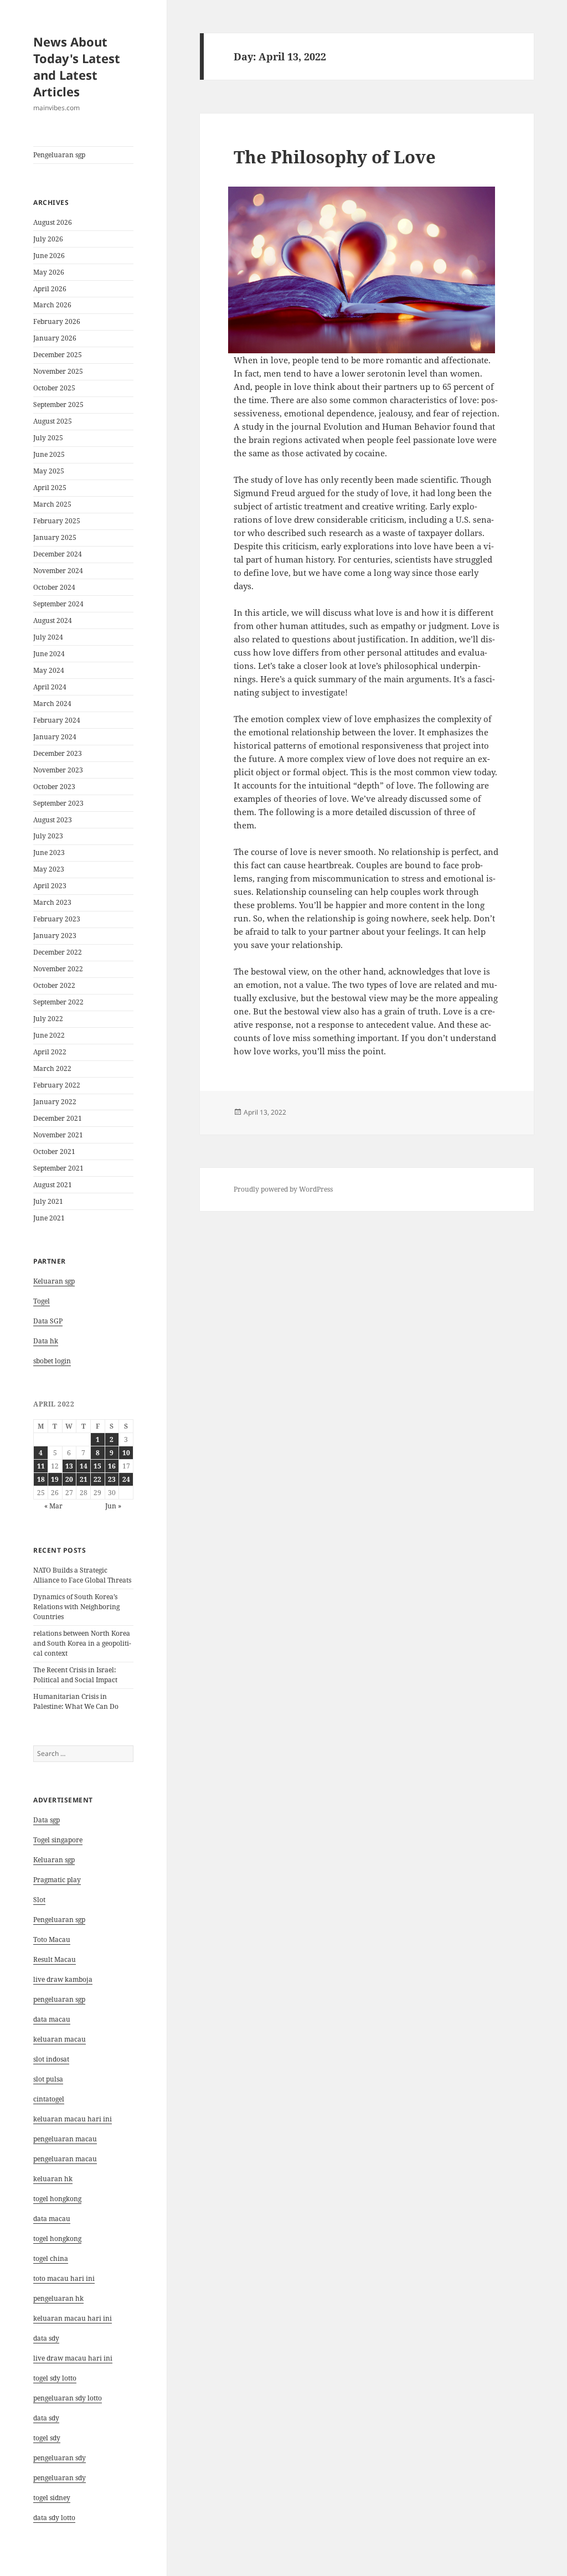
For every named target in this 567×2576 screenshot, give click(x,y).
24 (126, 1479)
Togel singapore (58, 1840)
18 (41, 1479)
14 (84, 1466)
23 (112, 1479)
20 (69, 1479)
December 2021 (58, 1118)
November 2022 (58, 969)
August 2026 (53, 222)
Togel (42, 1301)
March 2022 (52, 1068)
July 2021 (48, 1201)
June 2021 (49, 1218)
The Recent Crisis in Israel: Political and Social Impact (75, 1675)
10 (126, 1453)
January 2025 (55, 537)
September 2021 (58, 1168)
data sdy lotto (54, 2518)
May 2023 (49, 869)
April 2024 (50, 687)
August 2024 (53, 620)
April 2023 (50, 886)
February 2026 (57, 321)
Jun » (113, 1506)
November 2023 (58, 770)
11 (41, 1466)
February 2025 (57, 521)
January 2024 (55, 737)
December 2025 (58, 355)
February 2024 (57, 720)
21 (84, 1479)
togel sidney (52, 2498)
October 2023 (54, 787)
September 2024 (58, 604)
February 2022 (57, 1085)
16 (112, 1466)
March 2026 (52, 305)
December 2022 (58, 952)
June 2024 (49, 654)
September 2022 (58, 1002)
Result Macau (55, 1959)
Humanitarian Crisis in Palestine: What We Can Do (76, 1701)
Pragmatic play (57, 1880)
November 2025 (58, 371)
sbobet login (52, 1361)
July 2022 (48, 1019)
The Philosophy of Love (335, 157)
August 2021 (53, 1185)
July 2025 (48, 438)
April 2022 (50, 1052)
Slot (39, 1900)
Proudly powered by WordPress (283, 1189)
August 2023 (53, 820)
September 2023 (58, 803)
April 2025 (50, 488)
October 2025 (54, 388)
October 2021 (54, 1152)
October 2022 (54, 985)
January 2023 (55, 936)
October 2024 (54, 587)
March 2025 (52, 504)
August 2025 (53, 421)
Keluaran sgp (54, 1281)
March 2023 (52, 902)
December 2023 (58, 753)
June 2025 (49, 454)
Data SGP (48, 1321)
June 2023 (49, 852)
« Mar (53, 1506)
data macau (52, 2219)
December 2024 (58, 554)
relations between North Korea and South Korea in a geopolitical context (82, 1643)
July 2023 (48, 836)
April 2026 (50, 289)
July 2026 (48, 239)
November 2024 (58, 571)
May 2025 (49, 471)
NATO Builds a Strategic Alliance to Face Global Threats (82, 1575)
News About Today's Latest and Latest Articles (77, 66)
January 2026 (55, 338)
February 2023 (57, 919)
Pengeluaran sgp (59, 155)
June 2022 (49, 1035)
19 (55, 1479)
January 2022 (55, 1102)
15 (97, 1466)
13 (69, 1466)
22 (97, 1479)
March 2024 (52, 704)
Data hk (46, 1341)
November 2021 (58, 1135)
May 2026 (49, 272)
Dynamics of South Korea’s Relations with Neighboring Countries (76, 1607)
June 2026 (49, 256)
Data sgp (47, 1820)
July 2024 (48, 637)
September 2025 (58, 405)
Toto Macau (52, 1939)
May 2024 (49, 670)
